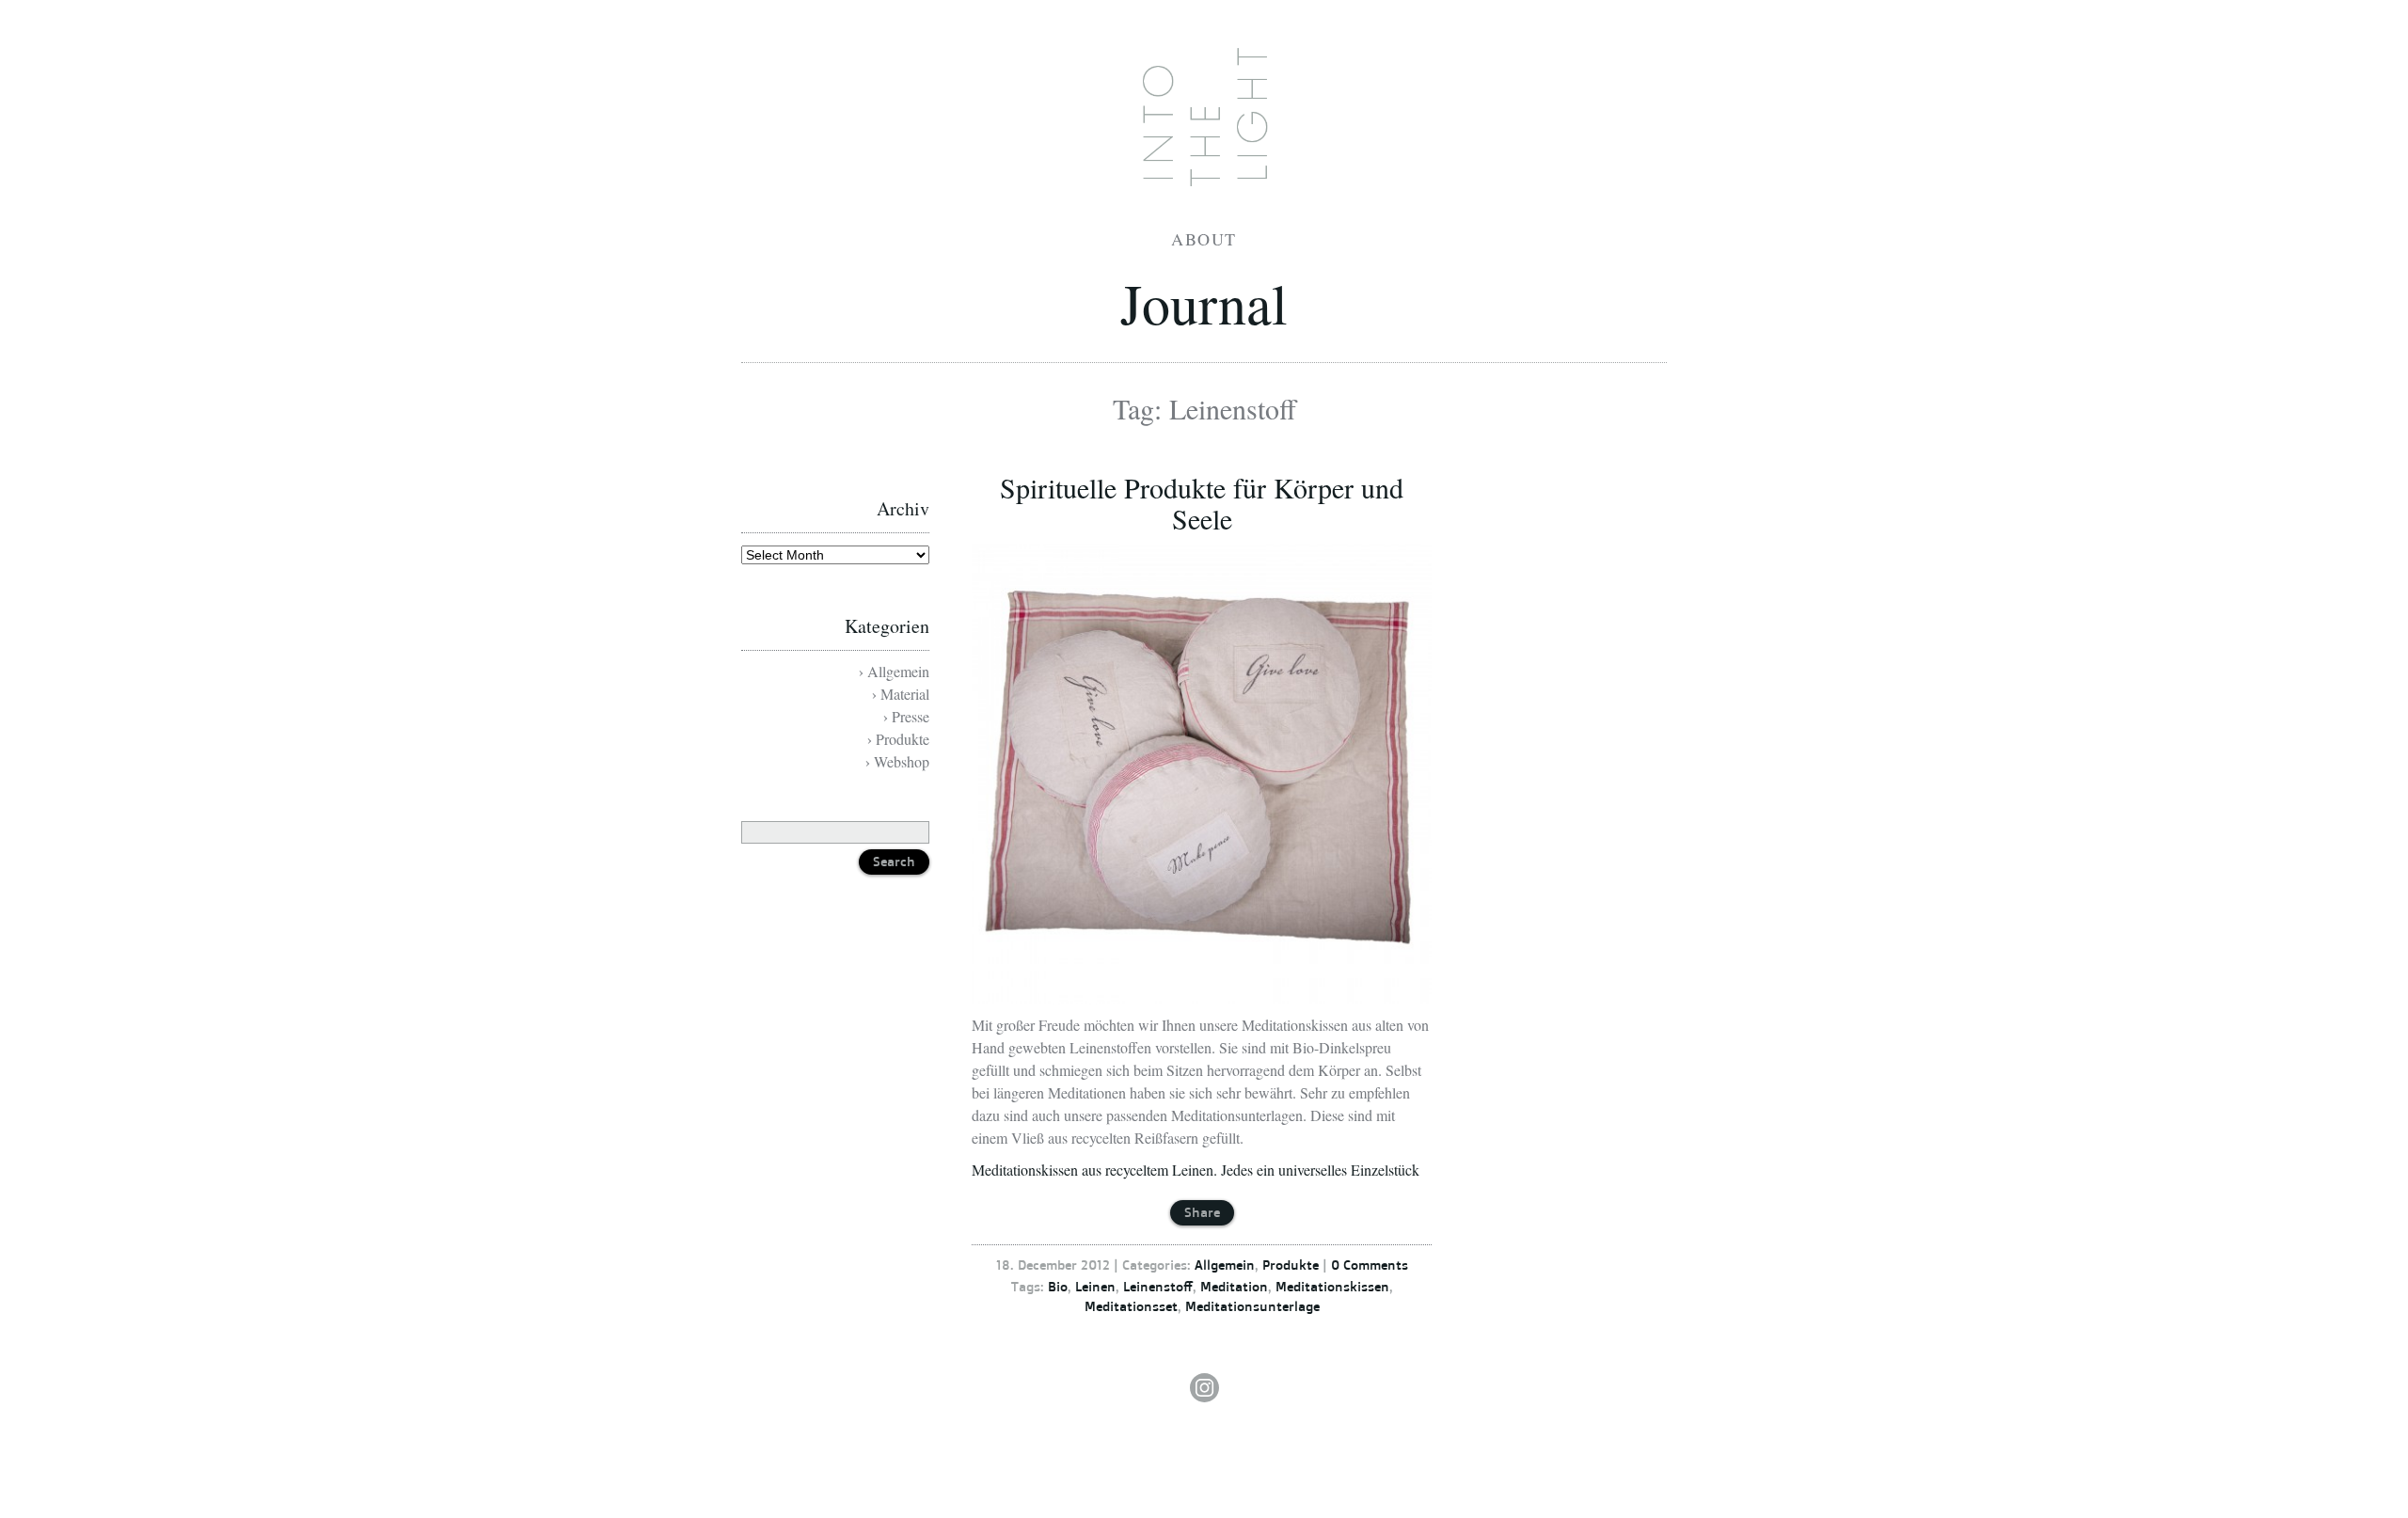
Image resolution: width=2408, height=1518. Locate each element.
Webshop (902, 761)
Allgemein (1225, 1265)
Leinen (1095, 1286)
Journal (1204, 303)
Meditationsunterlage (1252, 1306)
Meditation (1234, 1286)
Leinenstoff (1158, 1286)
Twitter (1195, 1185)
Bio (1058, 1286)
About (1204, 239)
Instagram (1204, 1388)
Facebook (1201, 1154)
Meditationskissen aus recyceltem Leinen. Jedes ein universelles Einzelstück (1196, 1170)
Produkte (1291, 1265)
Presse (911, 716)
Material (905, 694)
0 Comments (1370, 1265)
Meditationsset (1131, 1306)
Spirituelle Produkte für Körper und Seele (1202, 503)
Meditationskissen (1332, 1286)
